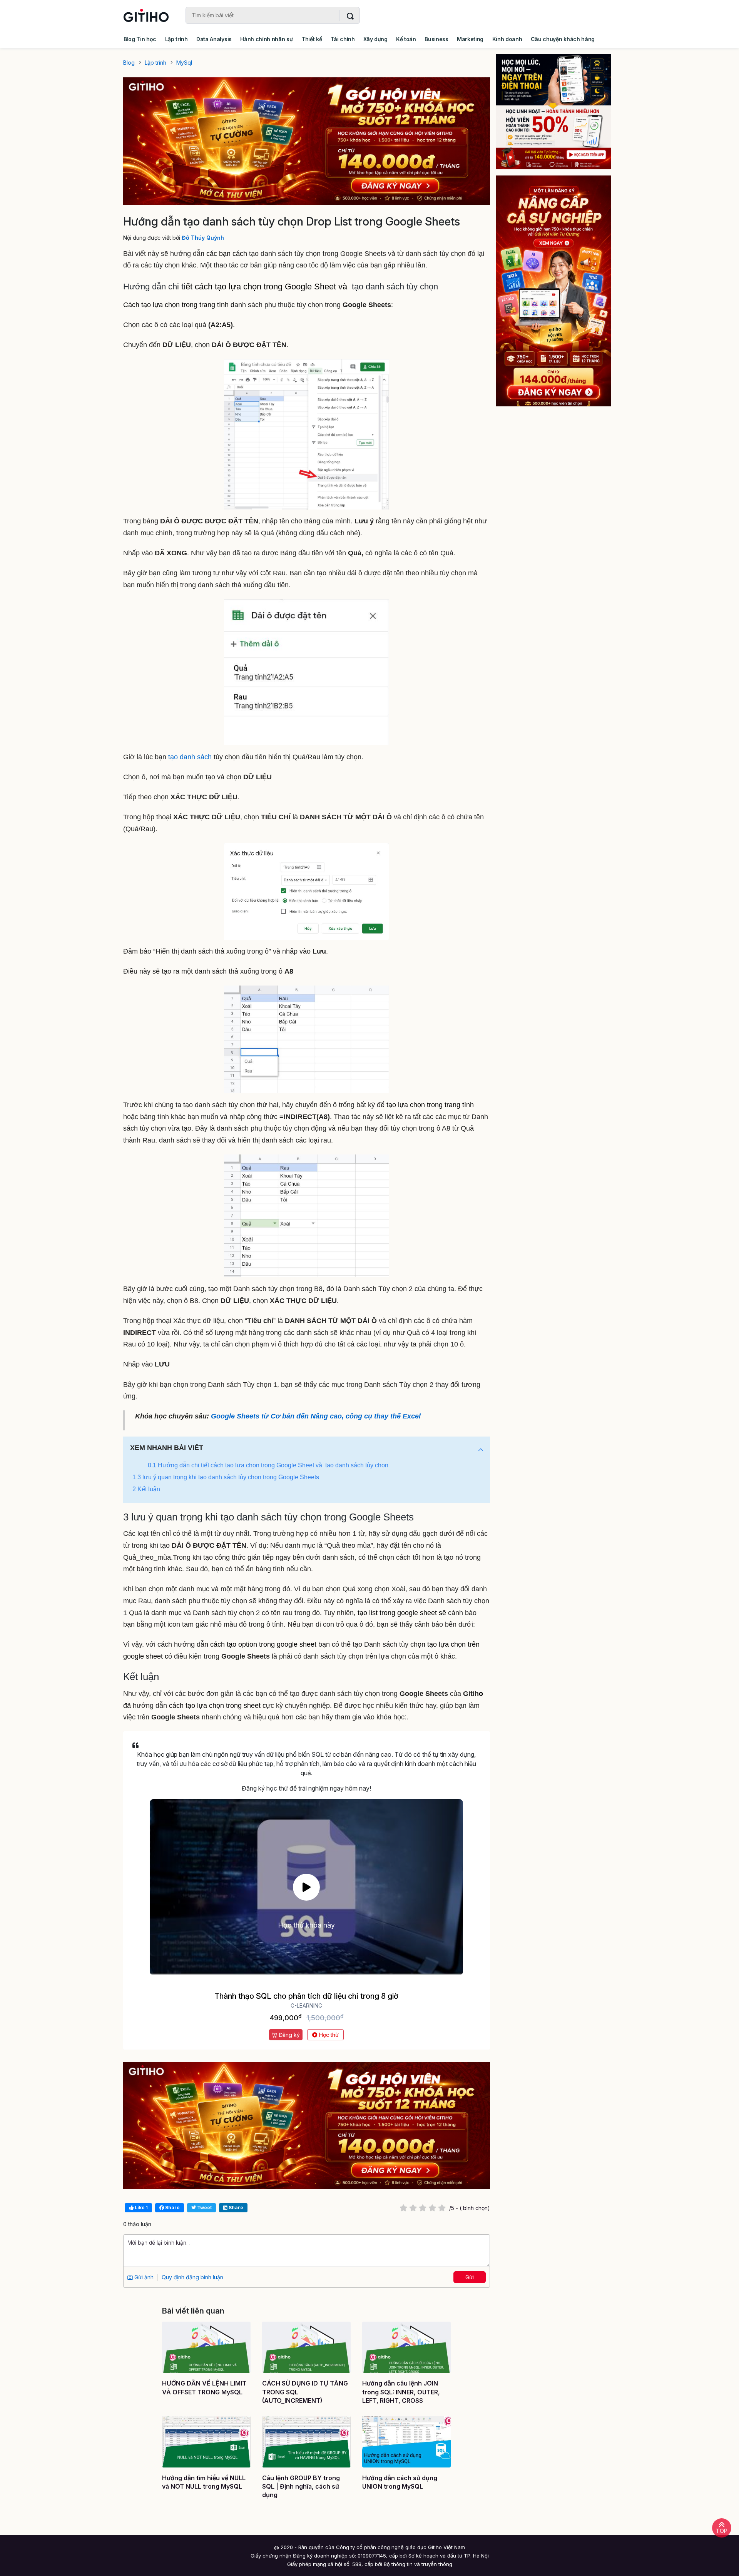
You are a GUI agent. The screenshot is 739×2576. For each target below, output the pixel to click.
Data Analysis (214, 39)
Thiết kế (312, 39)
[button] (481, 1450)
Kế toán (406, 39)
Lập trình (176, 39)
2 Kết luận (146, 1489)
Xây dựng (375, 39)
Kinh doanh (507, 39)
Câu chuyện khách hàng (563, 39)
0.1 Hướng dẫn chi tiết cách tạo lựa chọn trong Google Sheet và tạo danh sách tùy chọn (269, 1465)
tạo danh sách (190, 757)
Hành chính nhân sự (266, 39)
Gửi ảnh (143, 2277)
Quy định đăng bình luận (192, 2277)
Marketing (470, 39)
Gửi (470, 2277)
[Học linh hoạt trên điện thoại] (559, 112)
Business (436, 39)
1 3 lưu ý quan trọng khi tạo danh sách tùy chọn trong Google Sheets (226, 1477)
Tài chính (343, 39)
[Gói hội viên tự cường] (559, 291)
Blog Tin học (140, 39)
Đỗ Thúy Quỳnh (203, 238)
